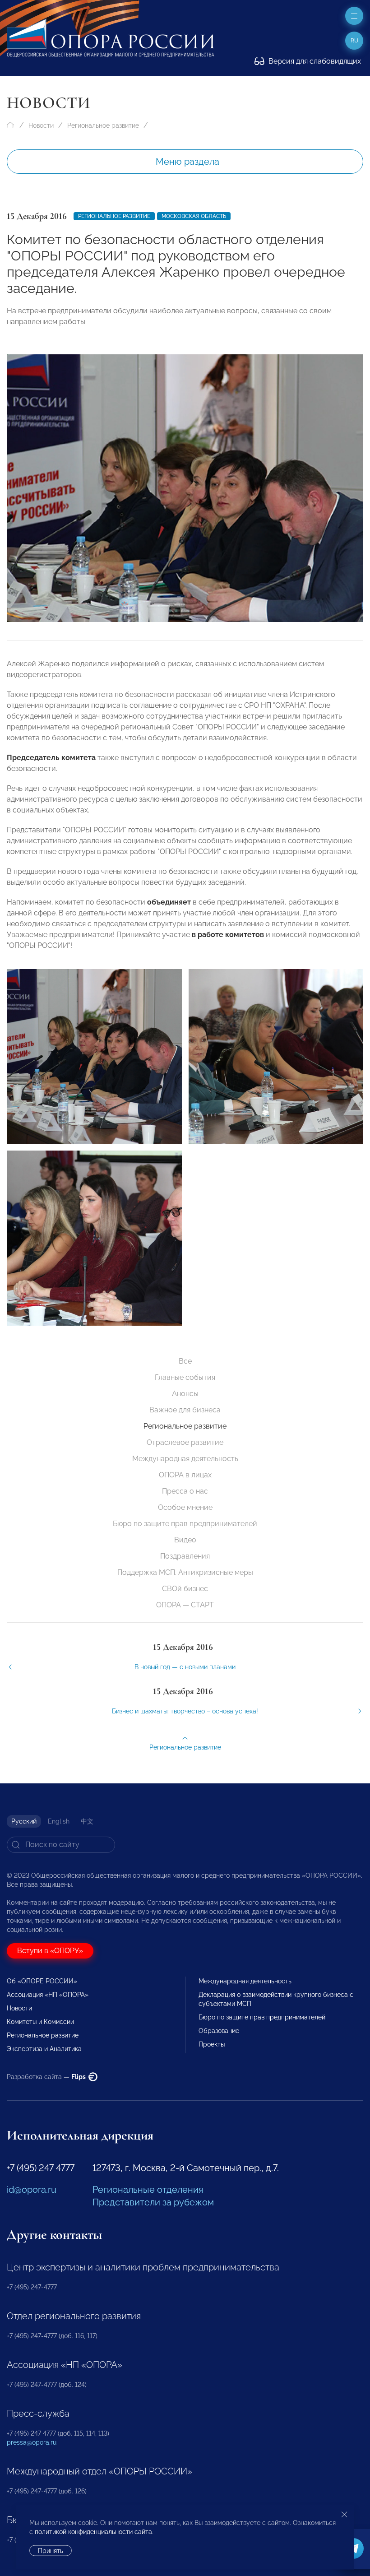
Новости (41, 125)
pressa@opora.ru (32, 2442)
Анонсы (185, 1394)
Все (185, 1361)
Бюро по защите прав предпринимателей (185, 1524)
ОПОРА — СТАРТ (185, 1605)
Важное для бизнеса (185, 1410)
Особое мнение (185, 1507)
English (59, 1821)
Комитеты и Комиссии (40, 2022)
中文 (87, 1821)
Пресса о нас (185, 1491)
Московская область (194, 216)
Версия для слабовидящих (314, 61)
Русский (24, 1821)
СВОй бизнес (185, 1589)
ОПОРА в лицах (185, 1475)
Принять (51, 2551)
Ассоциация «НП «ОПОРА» (48, 1995)
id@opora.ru (32, 2190)
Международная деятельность (185, 1459)
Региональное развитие (103, 125)
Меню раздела (187, 162)
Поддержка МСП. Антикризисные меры (185, 1572)
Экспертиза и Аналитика (44, 2049)
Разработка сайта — (47, 2077)
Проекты (212, 2044)
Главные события (185, 1377)
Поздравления (185, 1556)
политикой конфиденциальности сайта (93, 2532)
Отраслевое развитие (185, 1442)
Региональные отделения (148, 2190)
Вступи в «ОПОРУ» (50, 1951)
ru (354, 41)
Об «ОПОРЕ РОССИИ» (42, 1981)
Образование (219, 2031)
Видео (185, 1540)
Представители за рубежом (153, 2202)
